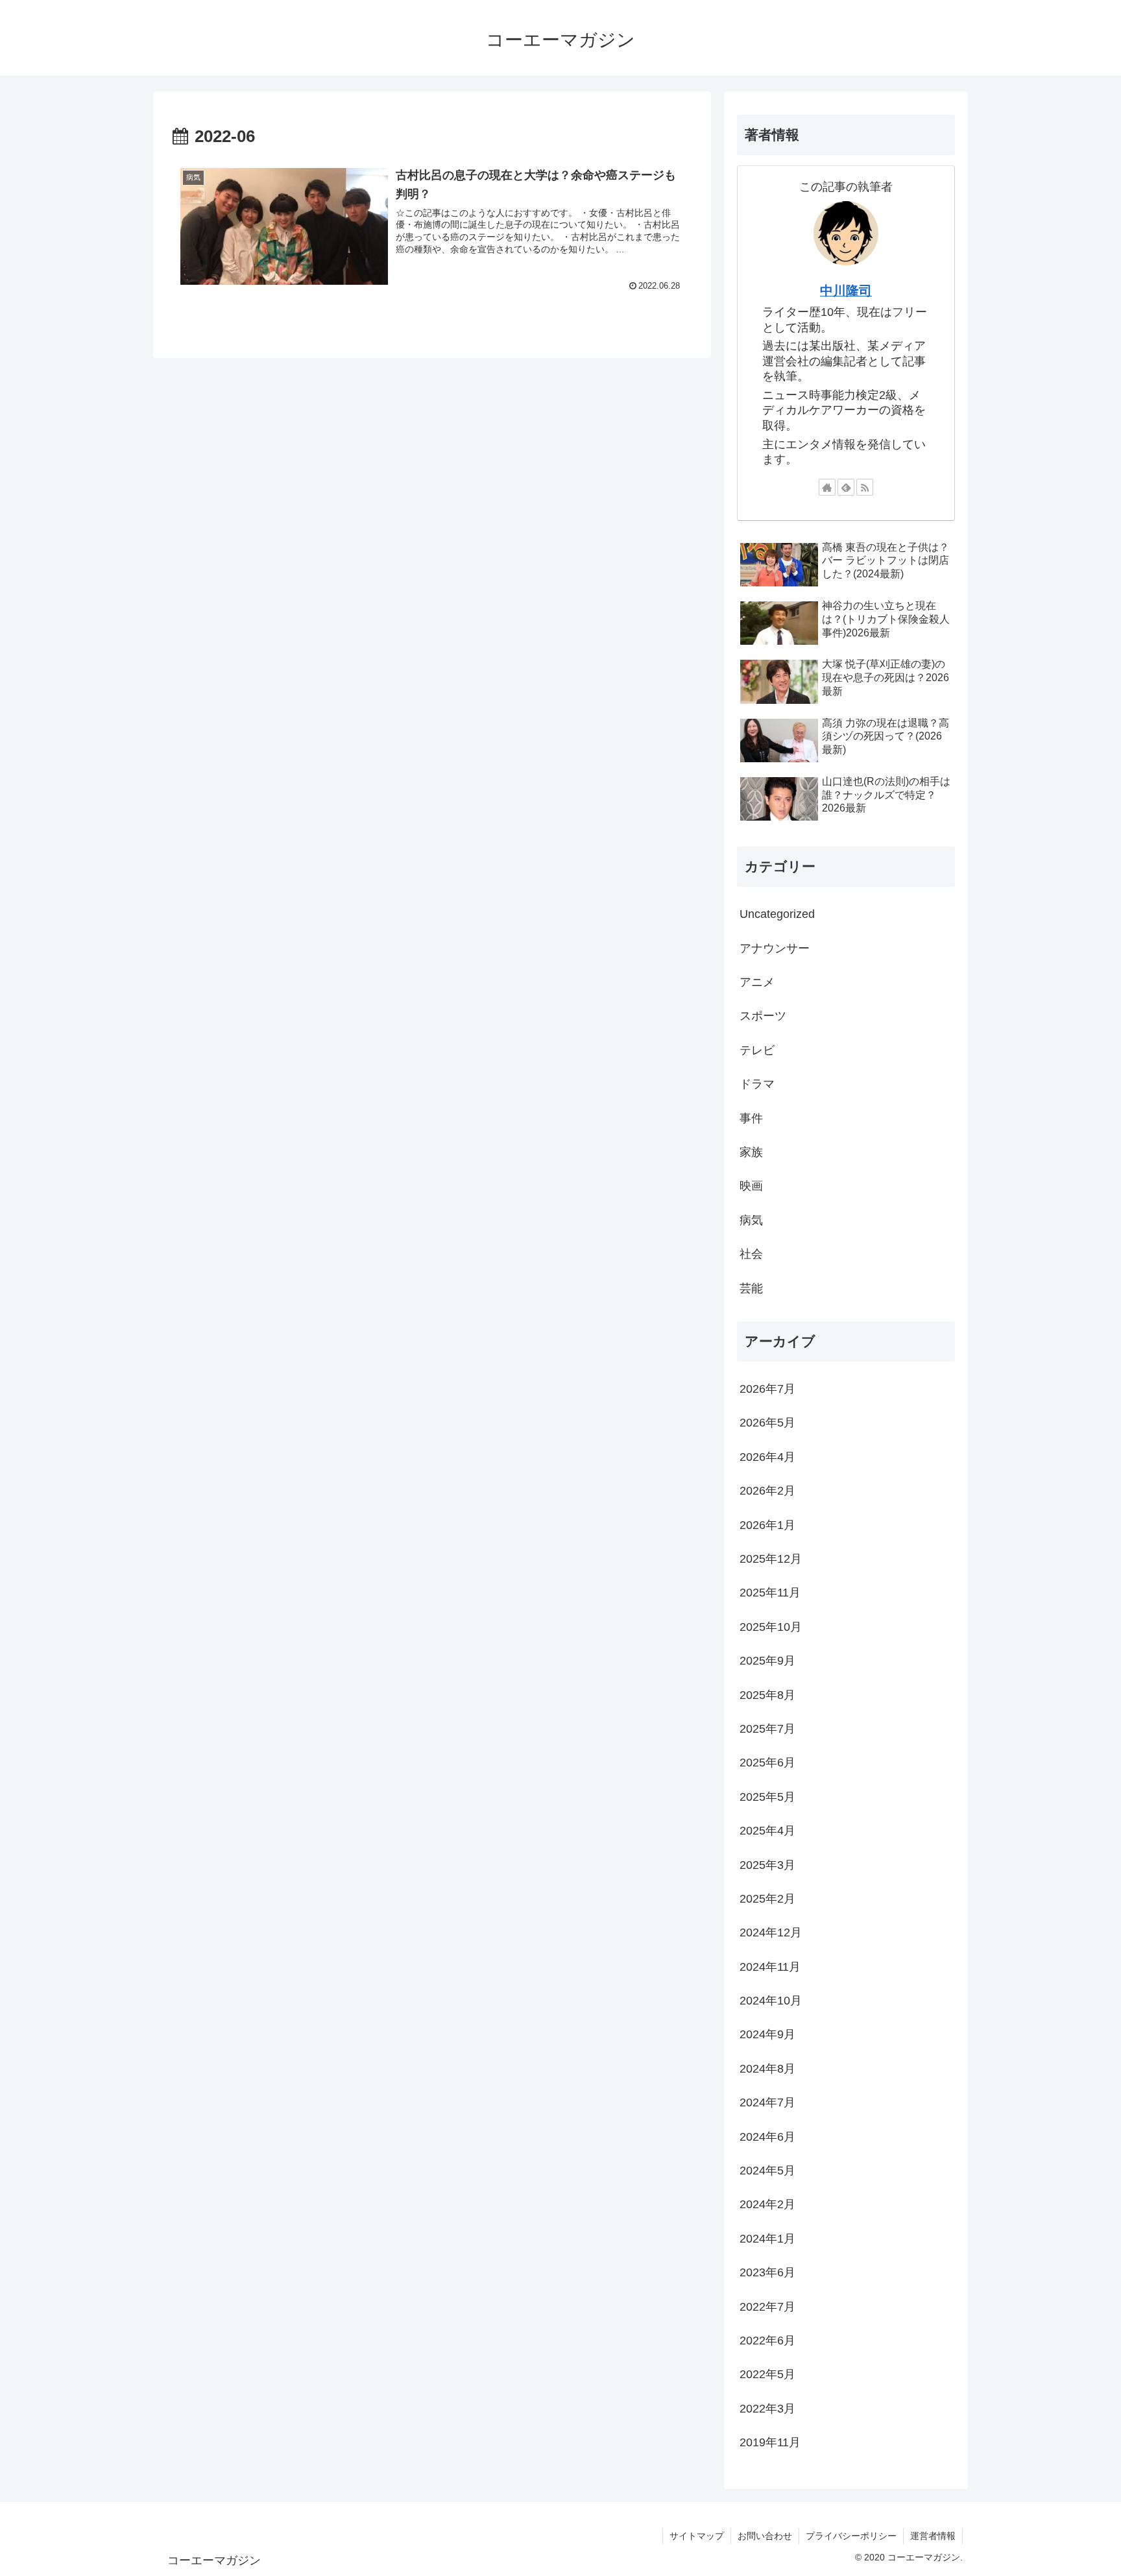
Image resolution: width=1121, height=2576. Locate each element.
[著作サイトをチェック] (827, 487)
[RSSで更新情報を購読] (865, 487)
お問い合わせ (765, 2536)
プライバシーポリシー (851, 2536)
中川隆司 (846, 291)
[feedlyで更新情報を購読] (846, 487)
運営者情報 (933, 2536)
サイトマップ (697, 2536)
